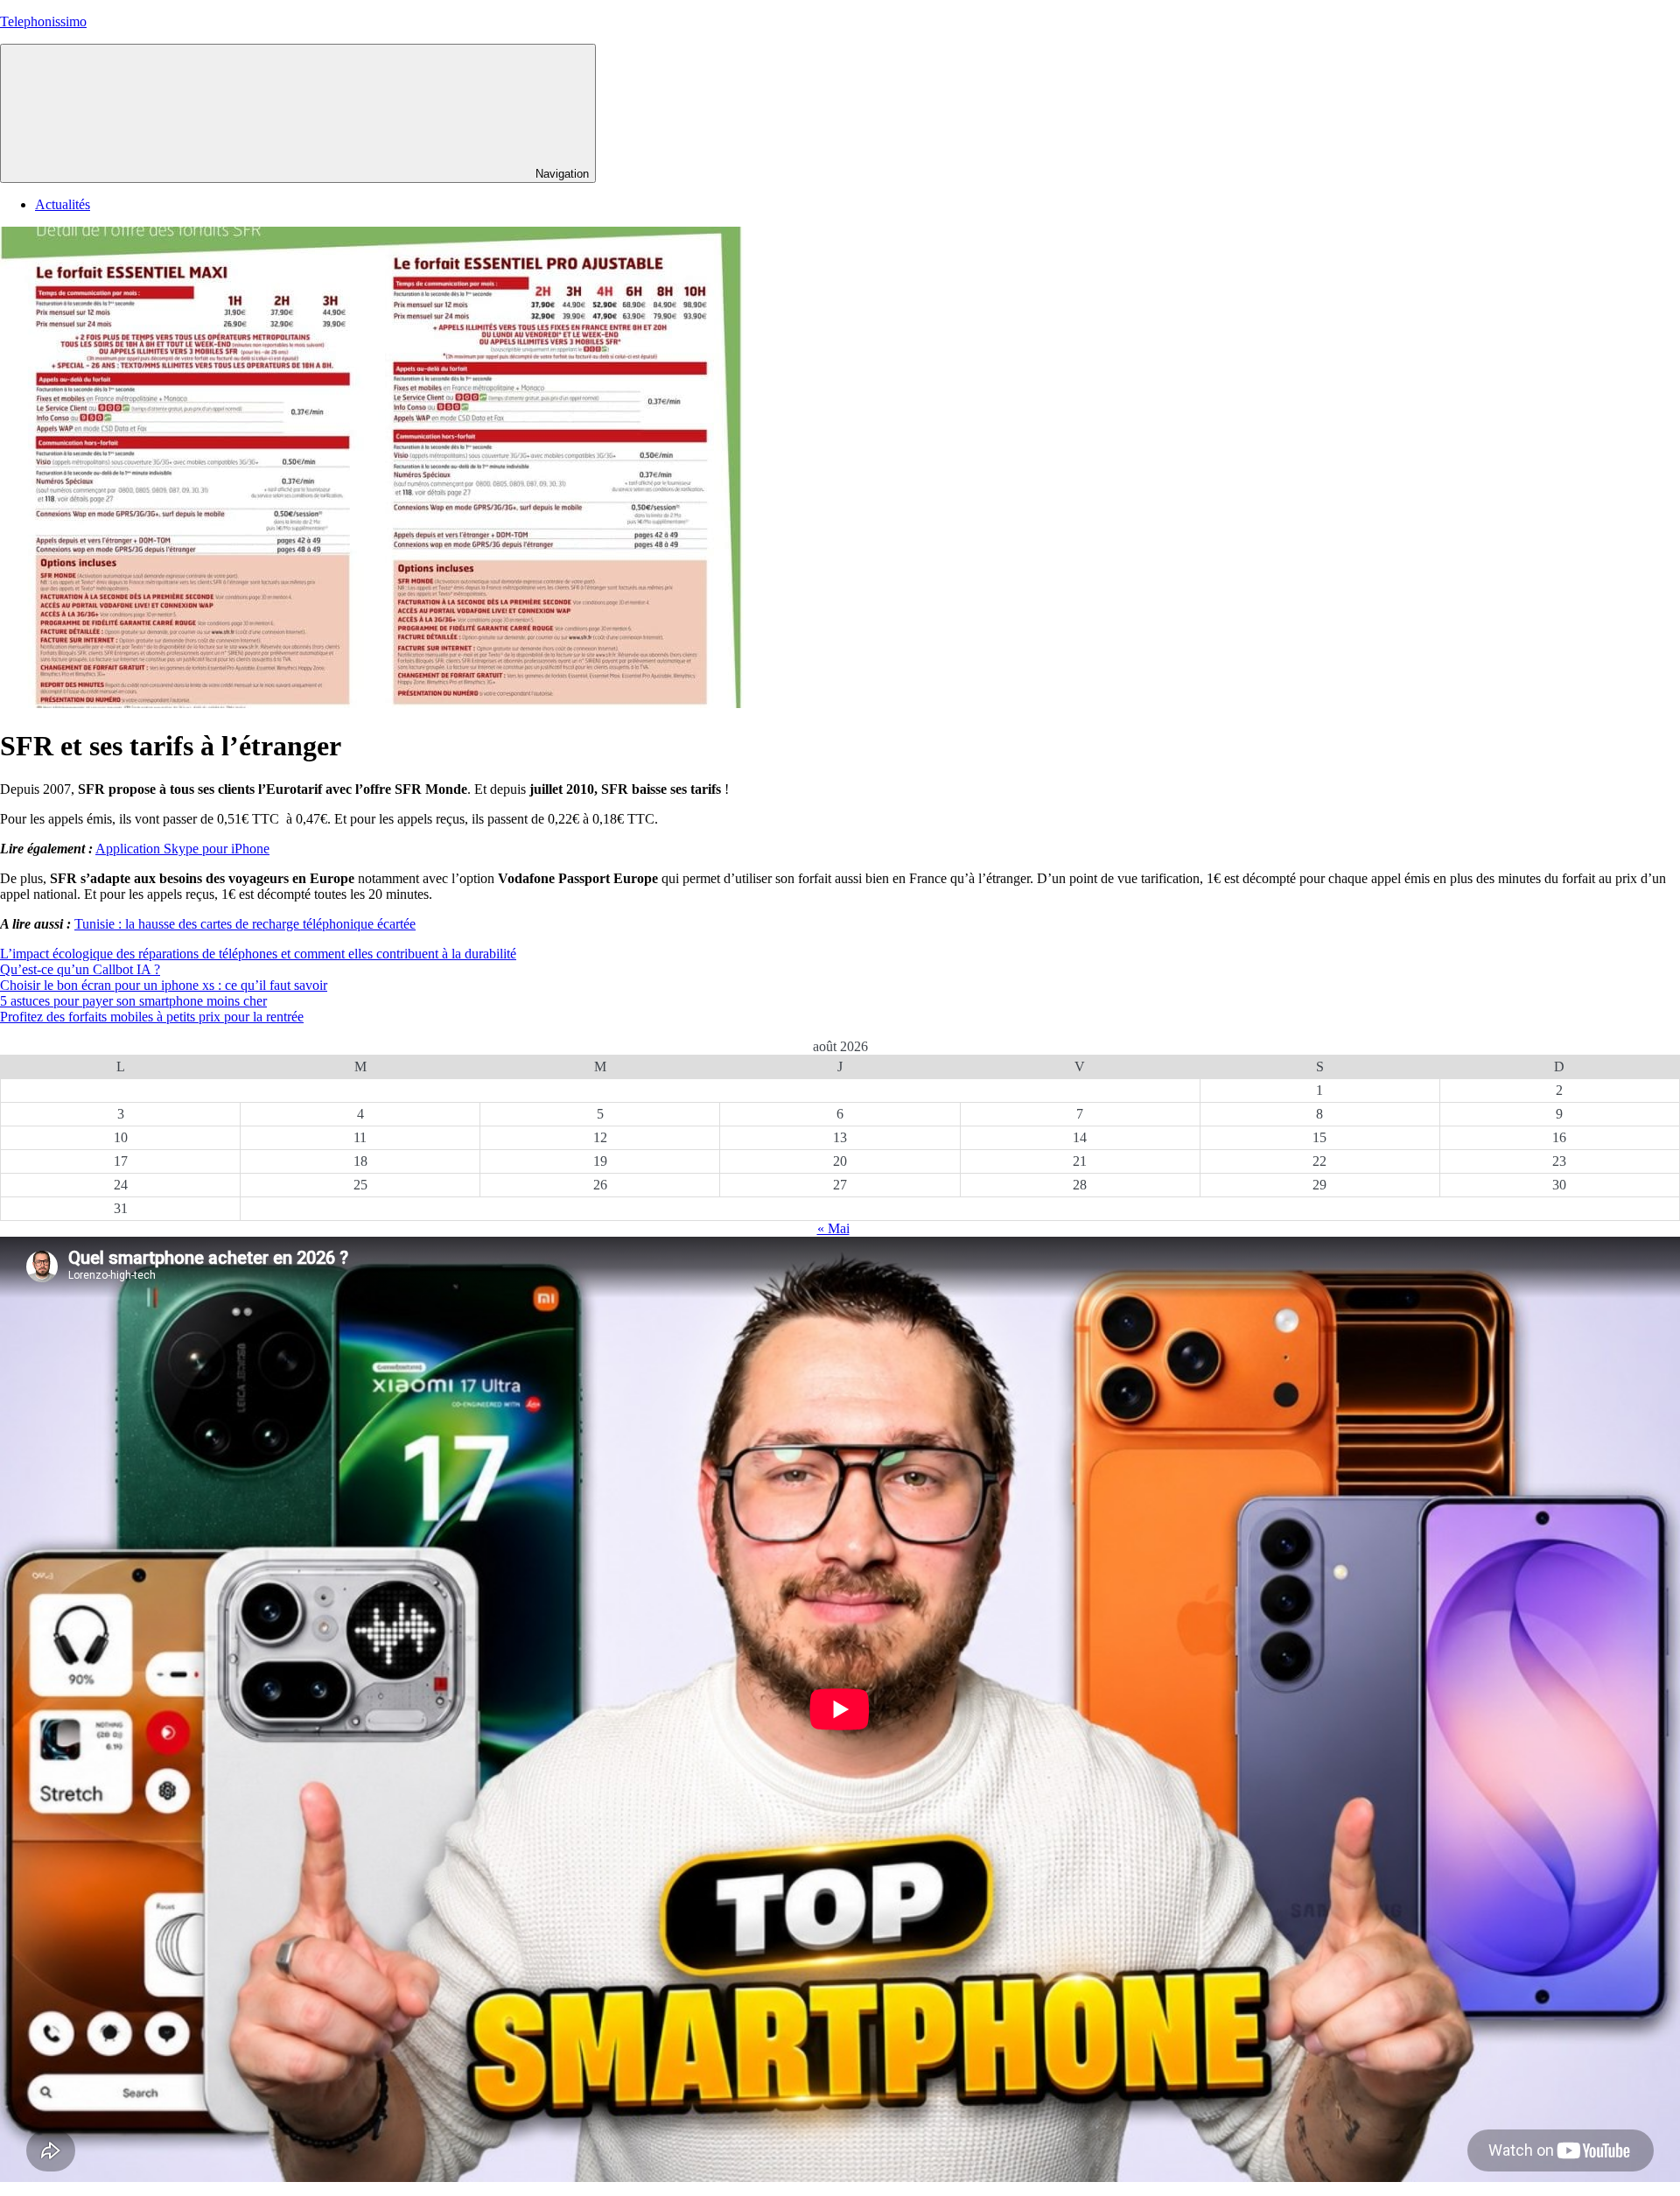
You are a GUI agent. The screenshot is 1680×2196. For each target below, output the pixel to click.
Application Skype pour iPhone (182, 849)
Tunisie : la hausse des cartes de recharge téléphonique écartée (245, 924)
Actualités (63, 204)
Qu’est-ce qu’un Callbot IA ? (80, 969)
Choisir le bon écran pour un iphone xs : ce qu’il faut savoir (164, 985)
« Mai (833, 1228)
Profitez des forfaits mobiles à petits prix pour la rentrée (152, 1017)
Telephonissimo (43, 21)
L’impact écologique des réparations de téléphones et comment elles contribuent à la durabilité (258, 954)
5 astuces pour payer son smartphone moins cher (133, 1001)
